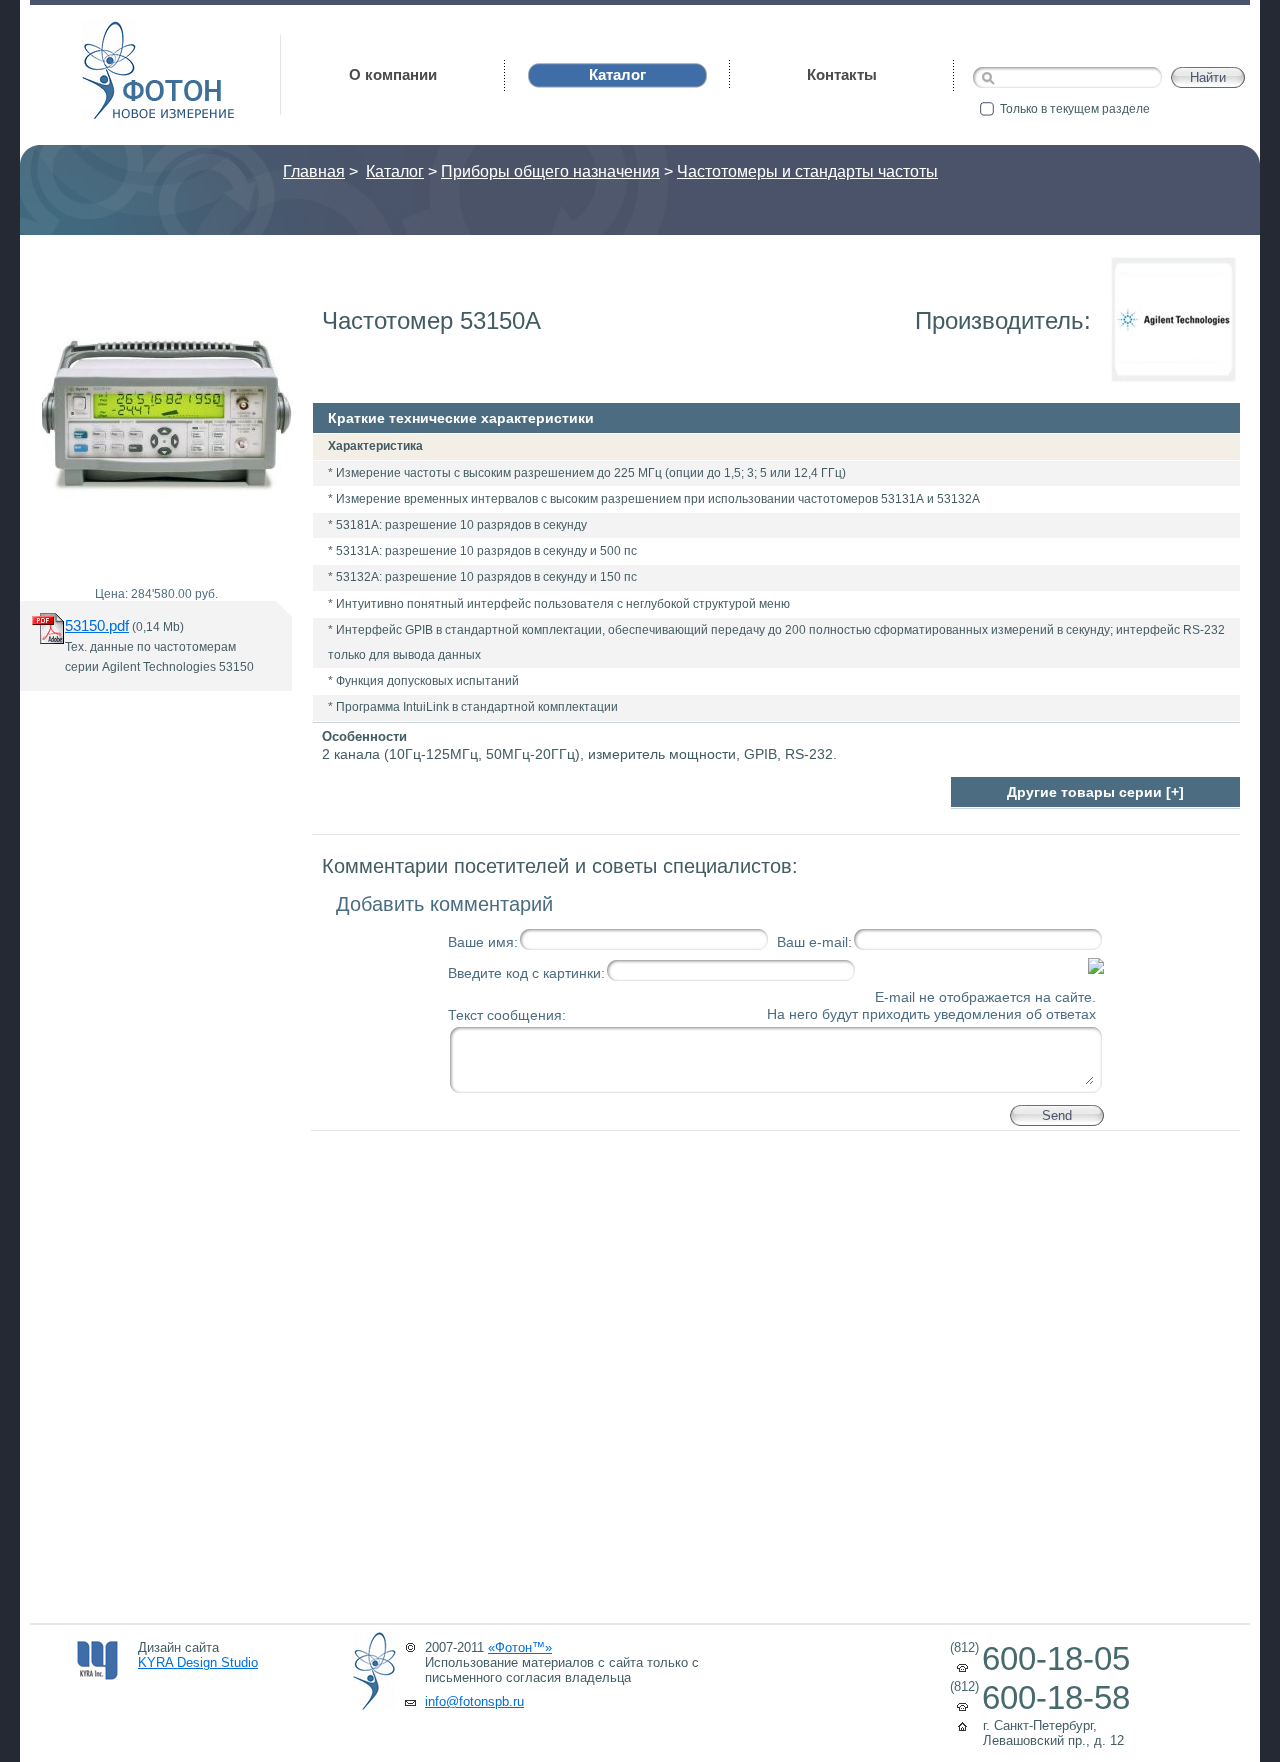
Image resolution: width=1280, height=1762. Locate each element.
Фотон (110, 30)
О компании (393, 74)
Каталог (395, 171)
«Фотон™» (520, 1647)
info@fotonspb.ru (474, 1701)
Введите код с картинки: (526, 973)
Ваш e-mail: (814, 942)
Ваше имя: (483, 942)
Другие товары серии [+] (1095, 792)
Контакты (842, 74)
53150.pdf (97, 625)
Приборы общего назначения (550, 171)
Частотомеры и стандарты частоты (807, 171)
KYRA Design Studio (198, 1662)
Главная (314, 171)
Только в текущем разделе (1075, 109)
